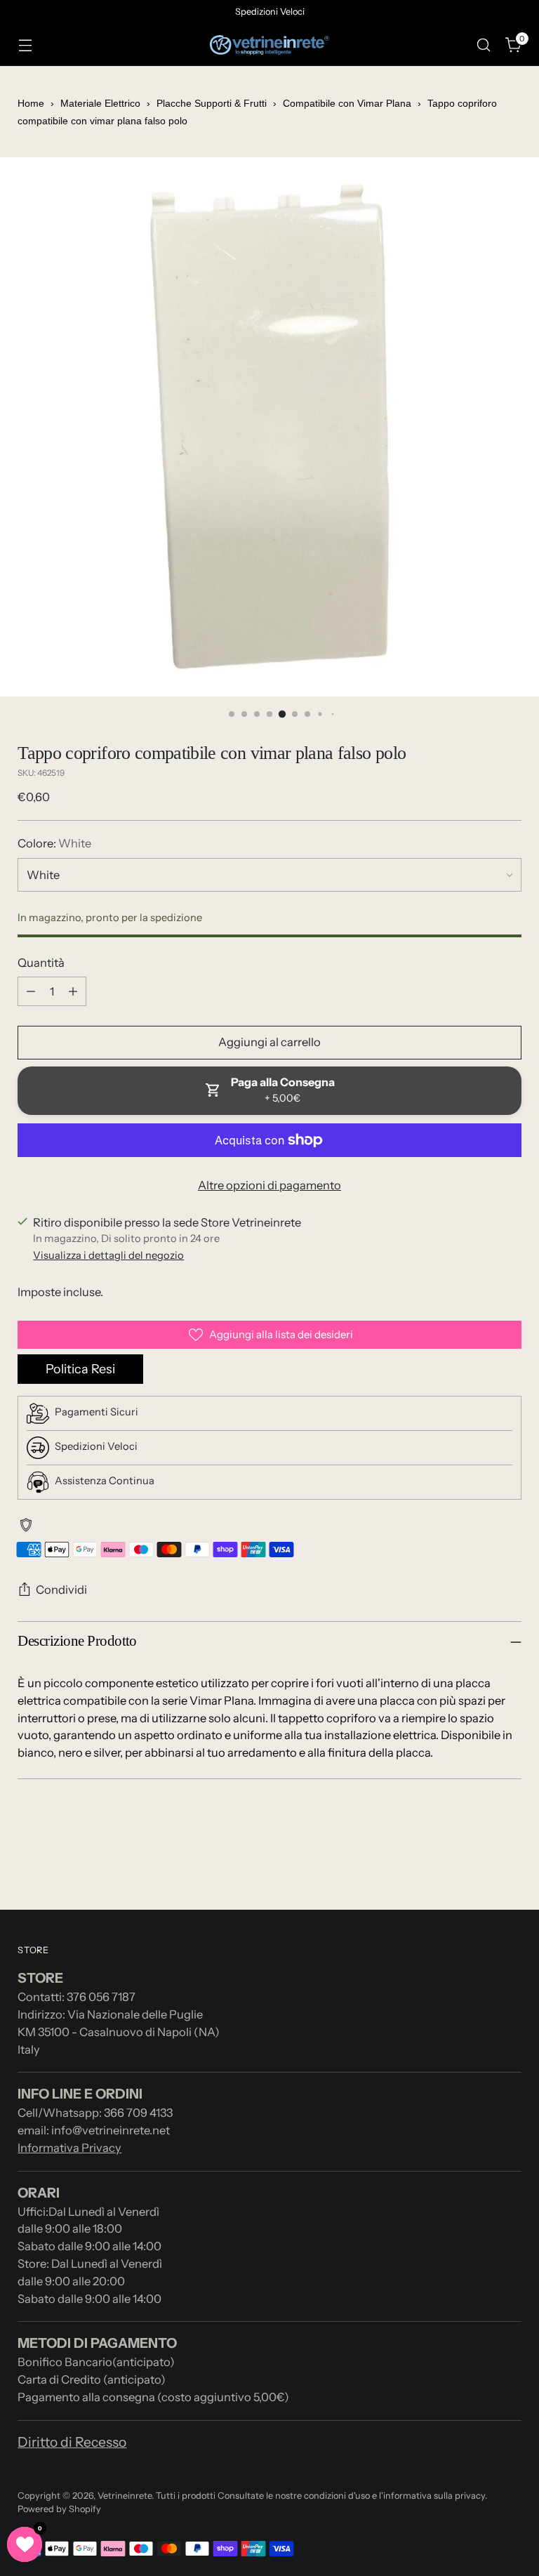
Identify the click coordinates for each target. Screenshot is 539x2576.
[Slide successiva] (510, 1861)
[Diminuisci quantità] (31, 991)
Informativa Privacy (69, 2148)
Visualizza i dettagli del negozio (108, 1255)
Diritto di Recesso (72, 2442)
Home (31, 103)
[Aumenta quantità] (73, 991)
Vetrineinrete (125, 2496)
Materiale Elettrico (100, 103)
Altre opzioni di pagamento (269, 1185)
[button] (25, 2544)
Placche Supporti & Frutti (212, 103)
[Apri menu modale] (25, 45)
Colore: (54, 843)
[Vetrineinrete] (269, 45)
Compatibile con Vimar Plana (347, 103)
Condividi (61, 1590)
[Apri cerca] (484, 45)
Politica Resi (80, 1369)
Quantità (41, 963)
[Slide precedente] (477, 1862)
